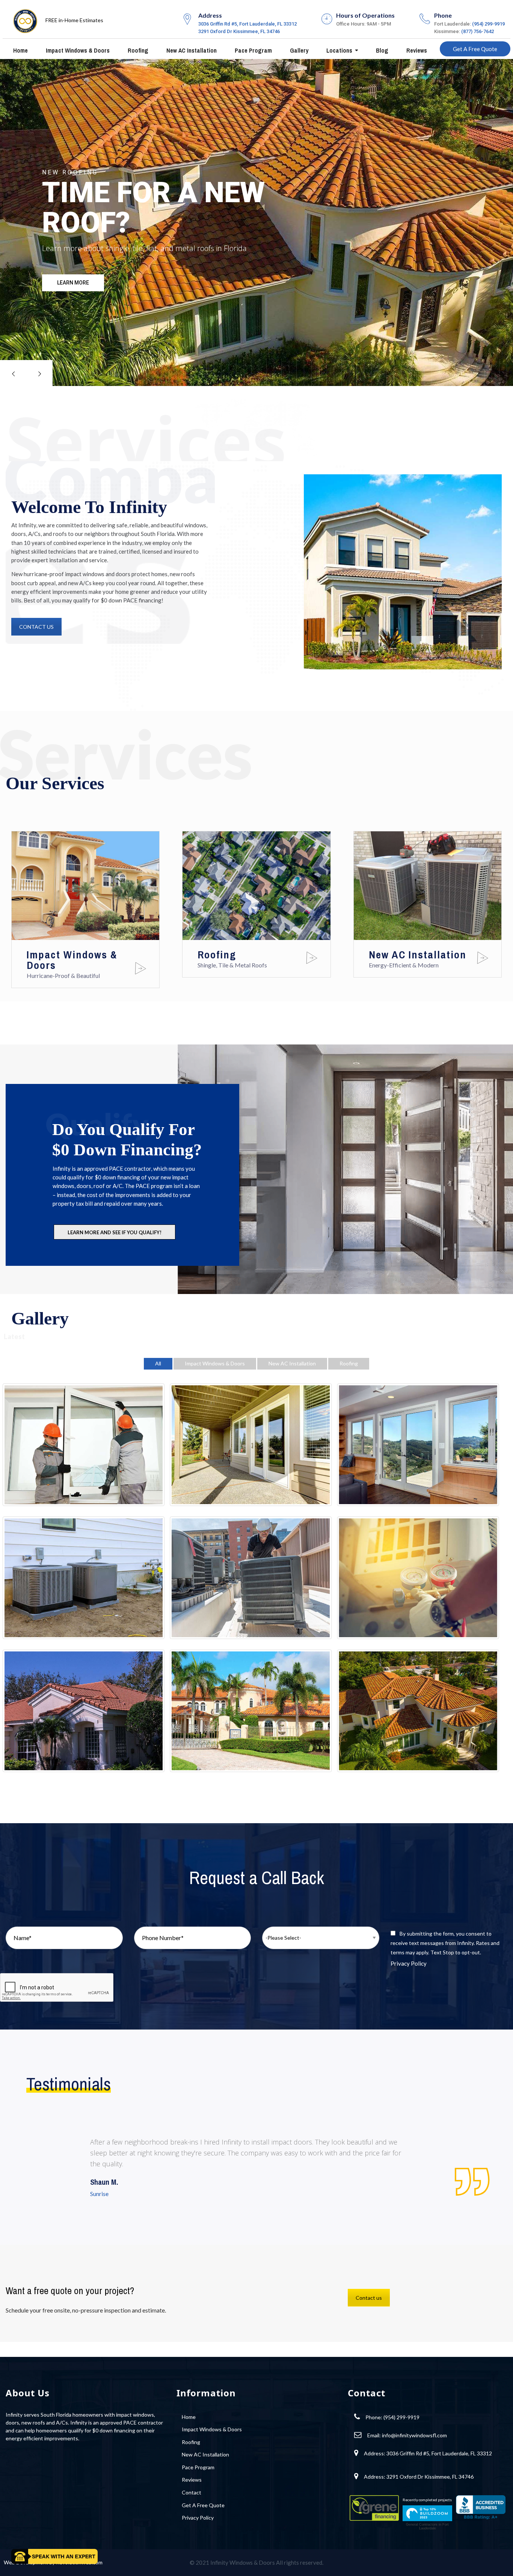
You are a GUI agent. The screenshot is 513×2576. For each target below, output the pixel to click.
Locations (339, 50)
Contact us (369, 2298)
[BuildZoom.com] (427, 2513)
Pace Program (253, 50)
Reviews (416, 50)
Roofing (137, 50)
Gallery (298, 50)
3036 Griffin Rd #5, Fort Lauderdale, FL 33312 (247, 24)
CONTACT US (36, 627)
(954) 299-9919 (488, 24)
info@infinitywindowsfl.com (414, 2435)
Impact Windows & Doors (77, 50)
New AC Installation (191, 50)
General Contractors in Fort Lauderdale (427, 2526)
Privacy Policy (409, 1963)
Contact (192, 2492)
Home (20, 50)
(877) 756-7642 (478, 31)
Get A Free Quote (475, 49)
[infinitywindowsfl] (25, 19)
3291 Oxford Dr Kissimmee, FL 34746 (239, 31)
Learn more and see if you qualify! (115, 1232)
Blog (381, 50)
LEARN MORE (73, 283)
